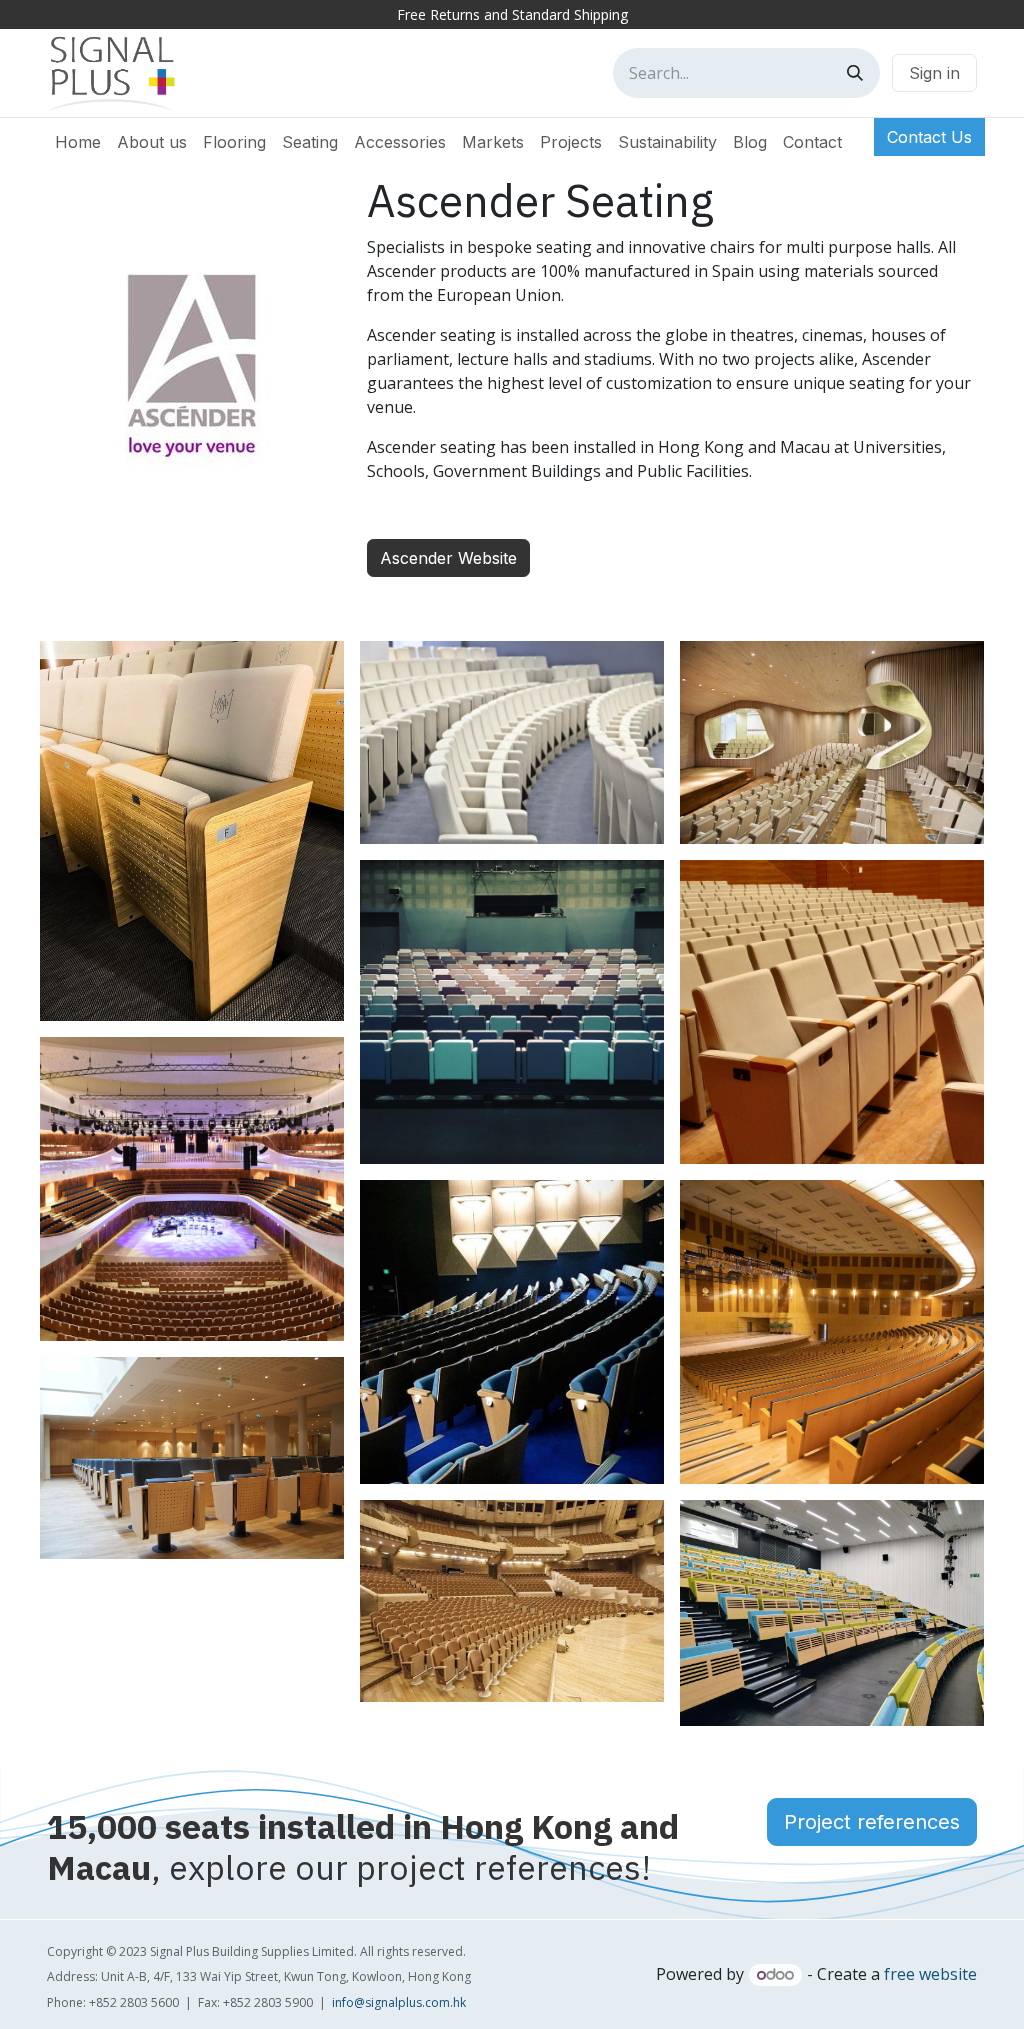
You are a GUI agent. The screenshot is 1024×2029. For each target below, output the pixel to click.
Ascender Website (448, 558)
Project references (872, 1822)
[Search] (855, 73)
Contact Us (929, 137)
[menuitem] (78, 142)
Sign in (934, 73)
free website (930, 1974)
